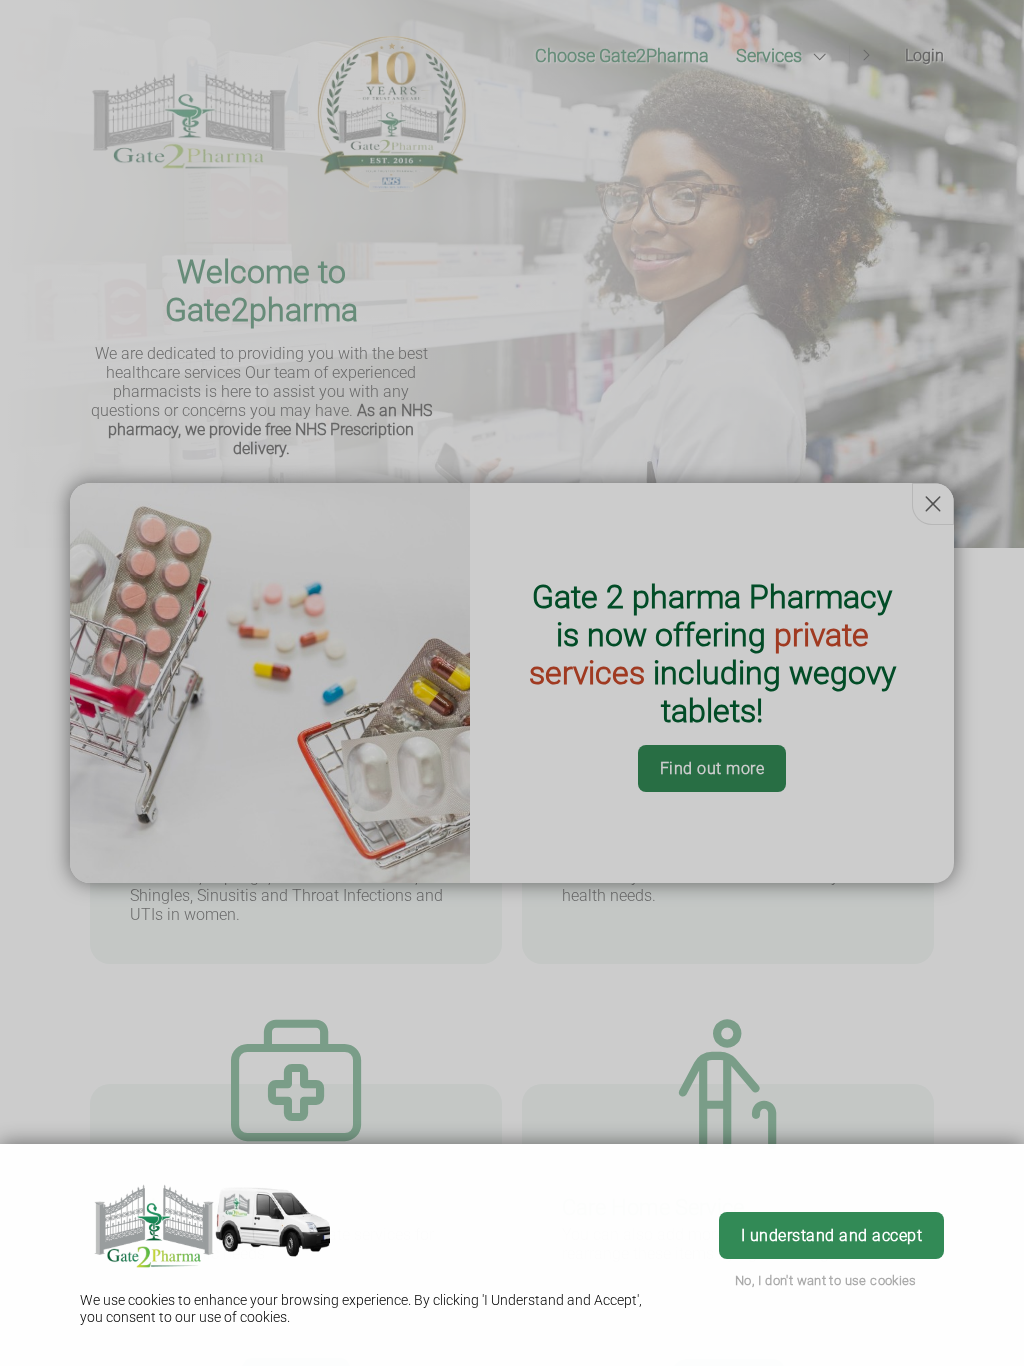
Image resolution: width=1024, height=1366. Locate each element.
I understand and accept (831, 1235)
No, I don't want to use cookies (826, 1280)
